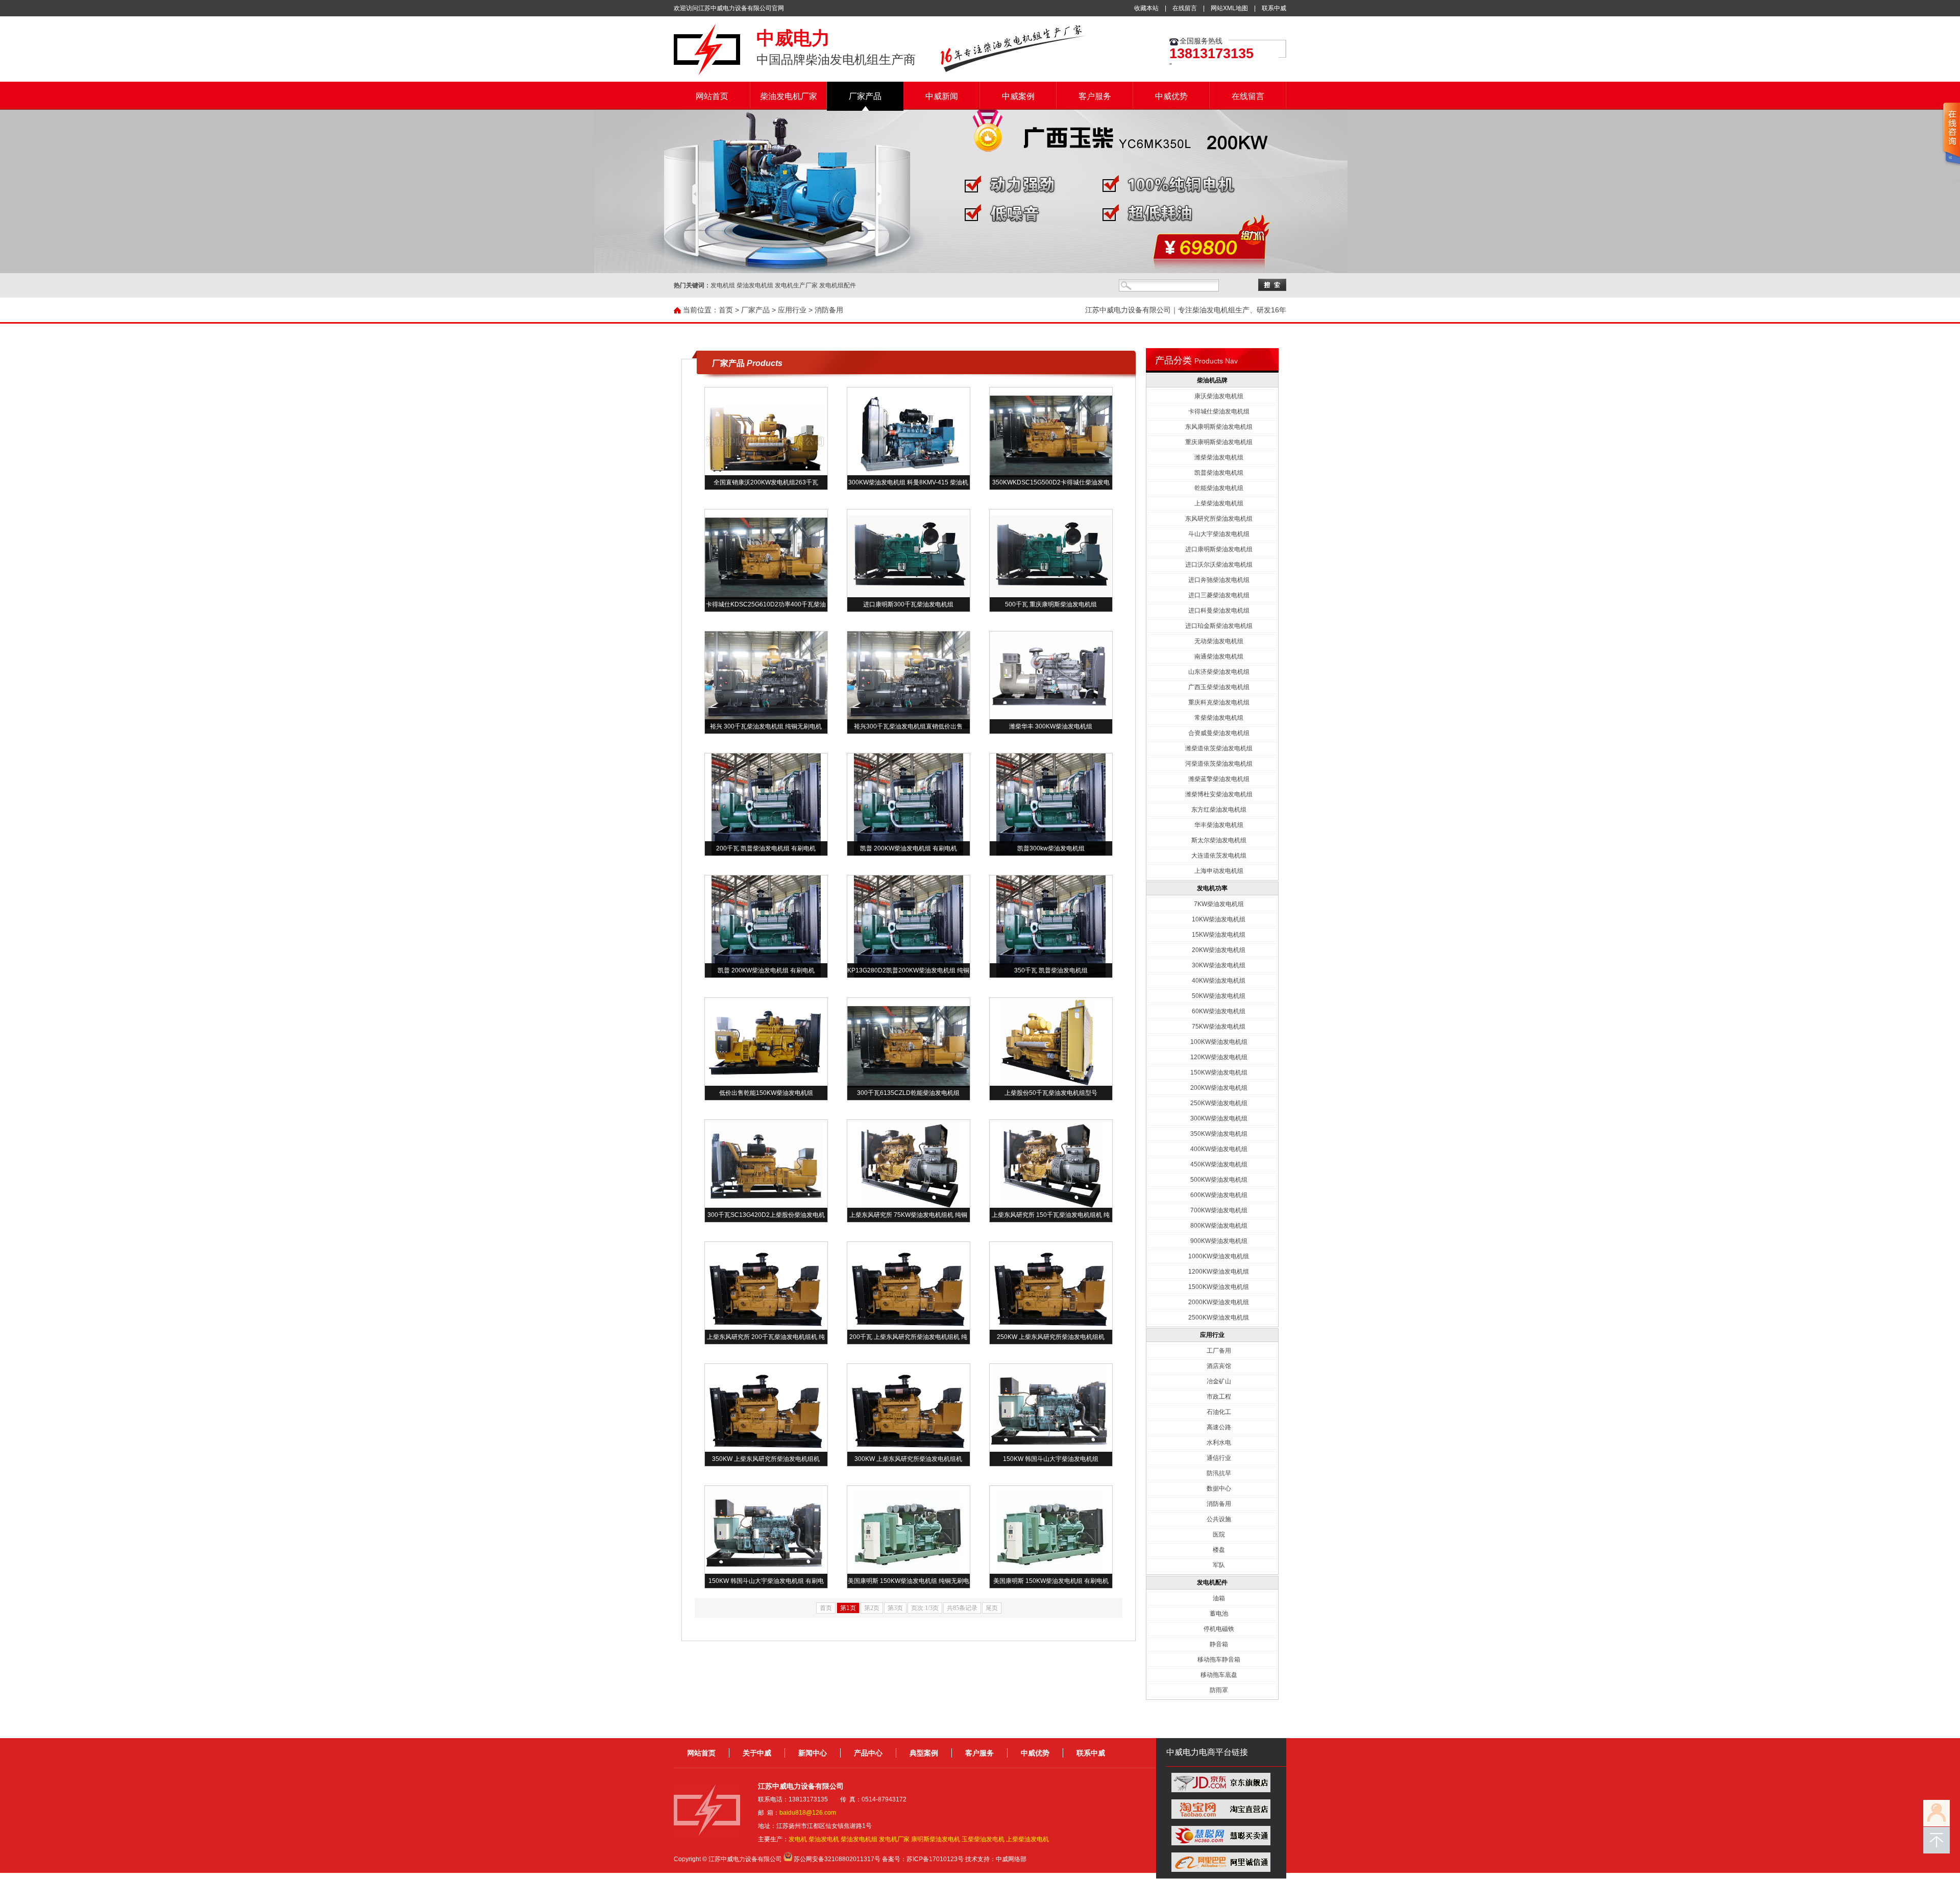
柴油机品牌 (1212, 380)
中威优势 (1171, 96)
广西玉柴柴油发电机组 (1219, 687)
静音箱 (1219, 1644)
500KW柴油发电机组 (1219, 1180)
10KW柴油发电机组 (1219, 919)
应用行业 (792, 310)
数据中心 (1219, 1488)
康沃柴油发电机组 (1219, 396)
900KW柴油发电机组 (1219, 1241)
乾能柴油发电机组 (1219, 488)
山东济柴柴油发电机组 (1219, 672)
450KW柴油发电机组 (1219, 1164)
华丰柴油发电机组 (1219, 825)
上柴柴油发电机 (1027, 1839)
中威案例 (1018, 96)
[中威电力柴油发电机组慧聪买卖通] (1221, 1843)
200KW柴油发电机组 (1219, 1088)
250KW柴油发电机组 (1219, 1103)
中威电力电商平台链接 (1207, 1752)
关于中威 (757, 1753)
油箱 (1219, 1598)
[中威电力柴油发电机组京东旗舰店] (1221, 1790)
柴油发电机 (824, 1839)
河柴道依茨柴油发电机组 (1219, 764)
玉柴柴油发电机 (983, 1839)
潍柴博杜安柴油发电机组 (1219, 794)
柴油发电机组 (859, 1839)
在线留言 (1185, 8)
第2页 (872, 1608)
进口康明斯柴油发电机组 (1219, 549)
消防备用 (829, 310)
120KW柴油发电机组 (1219, 1057)
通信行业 (1219, 1458)
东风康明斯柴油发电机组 (1219, 427)
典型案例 (924, 1753)
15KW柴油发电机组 (1219, 935)
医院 (1219, 1534)
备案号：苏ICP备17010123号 (923, 1859)
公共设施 (1219, 1519)
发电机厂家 (894, 1839)
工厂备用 (1219, 1351)
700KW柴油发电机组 (1219, 1210)
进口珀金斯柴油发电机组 (1219, 626)
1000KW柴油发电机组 (1219, 1256)
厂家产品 (865, 96)
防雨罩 (1219, 1690)
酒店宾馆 (1219, 1366)
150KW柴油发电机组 (1219, 1072)
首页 (726, 310)
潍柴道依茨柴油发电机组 (1219, 748)
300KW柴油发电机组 (1219, 1118)
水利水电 (1219, 1443)
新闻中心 (813, 1753)
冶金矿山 (1219, 1381)
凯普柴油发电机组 (1219, 473)
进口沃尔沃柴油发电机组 (1219, 565)
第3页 (895, 1608)
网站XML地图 (1229, 8)
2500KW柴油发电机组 (1219, 1317)
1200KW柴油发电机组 (1219, 1272)
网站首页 (712, 96)
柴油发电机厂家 (789, 96)
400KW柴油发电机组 (1219, 1149)
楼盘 (1219, 1550)
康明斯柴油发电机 (936, 1839)
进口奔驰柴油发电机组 (1219, 580)
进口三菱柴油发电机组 (1219, 595)
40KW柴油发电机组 (1219, 981)
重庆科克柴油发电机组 (1219, 702)
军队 (1219, 1565)
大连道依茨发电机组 (1219, 856)
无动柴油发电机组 (1219, 641)
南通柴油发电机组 (1219, 656)
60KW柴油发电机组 (1219, 1011)
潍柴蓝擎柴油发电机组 (1219, 779)
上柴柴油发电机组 (1219, 503)
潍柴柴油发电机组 (1219, 457)
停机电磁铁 (1219, 1629)
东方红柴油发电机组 (1219, 810)
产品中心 (868, 1753)
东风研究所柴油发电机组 (1219, 519)
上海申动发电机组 (1219, 871)
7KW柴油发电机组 (1219, 904)
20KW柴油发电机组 (1219, 950)
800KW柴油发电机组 (1219, 1226)
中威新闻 (942, 96)
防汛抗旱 (1219, 1473)
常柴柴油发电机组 (1219, 718)
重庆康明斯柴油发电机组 (1219, 442)
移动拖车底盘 (1219, 1675)
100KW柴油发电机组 (1219, 1042)
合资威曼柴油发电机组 (1219, 733)
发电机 (798, 1839)
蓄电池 (1219, 1614)
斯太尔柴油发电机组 (1219, 840)
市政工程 (1219, 1397)
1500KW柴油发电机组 (1219, 1287)
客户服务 (1095, 96)
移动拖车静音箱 (1219, 1660)
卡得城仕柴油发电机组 (1219, 411)
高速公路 (1219, 1427)
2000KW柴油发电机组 (1219, 1302)
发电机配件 (1212, 1582)
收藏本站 (1146, 8)
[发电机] (707, 74)
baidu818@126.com (808, 1813)
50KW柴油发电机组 (1219, 996)
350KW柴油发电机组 (1219, 1134)
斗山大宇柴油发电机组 (1219, 534)
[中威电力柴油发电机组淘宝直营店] (1221, 1817)
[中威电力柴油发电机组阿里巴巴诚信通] (1221, 1870)
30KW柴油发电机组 (1219, 965)
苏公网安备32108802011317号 (837, 1859)
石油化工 (1219, 1412)
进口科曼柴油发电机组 (1219, 611)
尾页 (992, 1608)
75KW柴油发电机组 (1219, 1027)
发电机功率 (1212, 888)
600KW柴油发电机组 (1219, 1195)
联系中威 (1274, 8)
